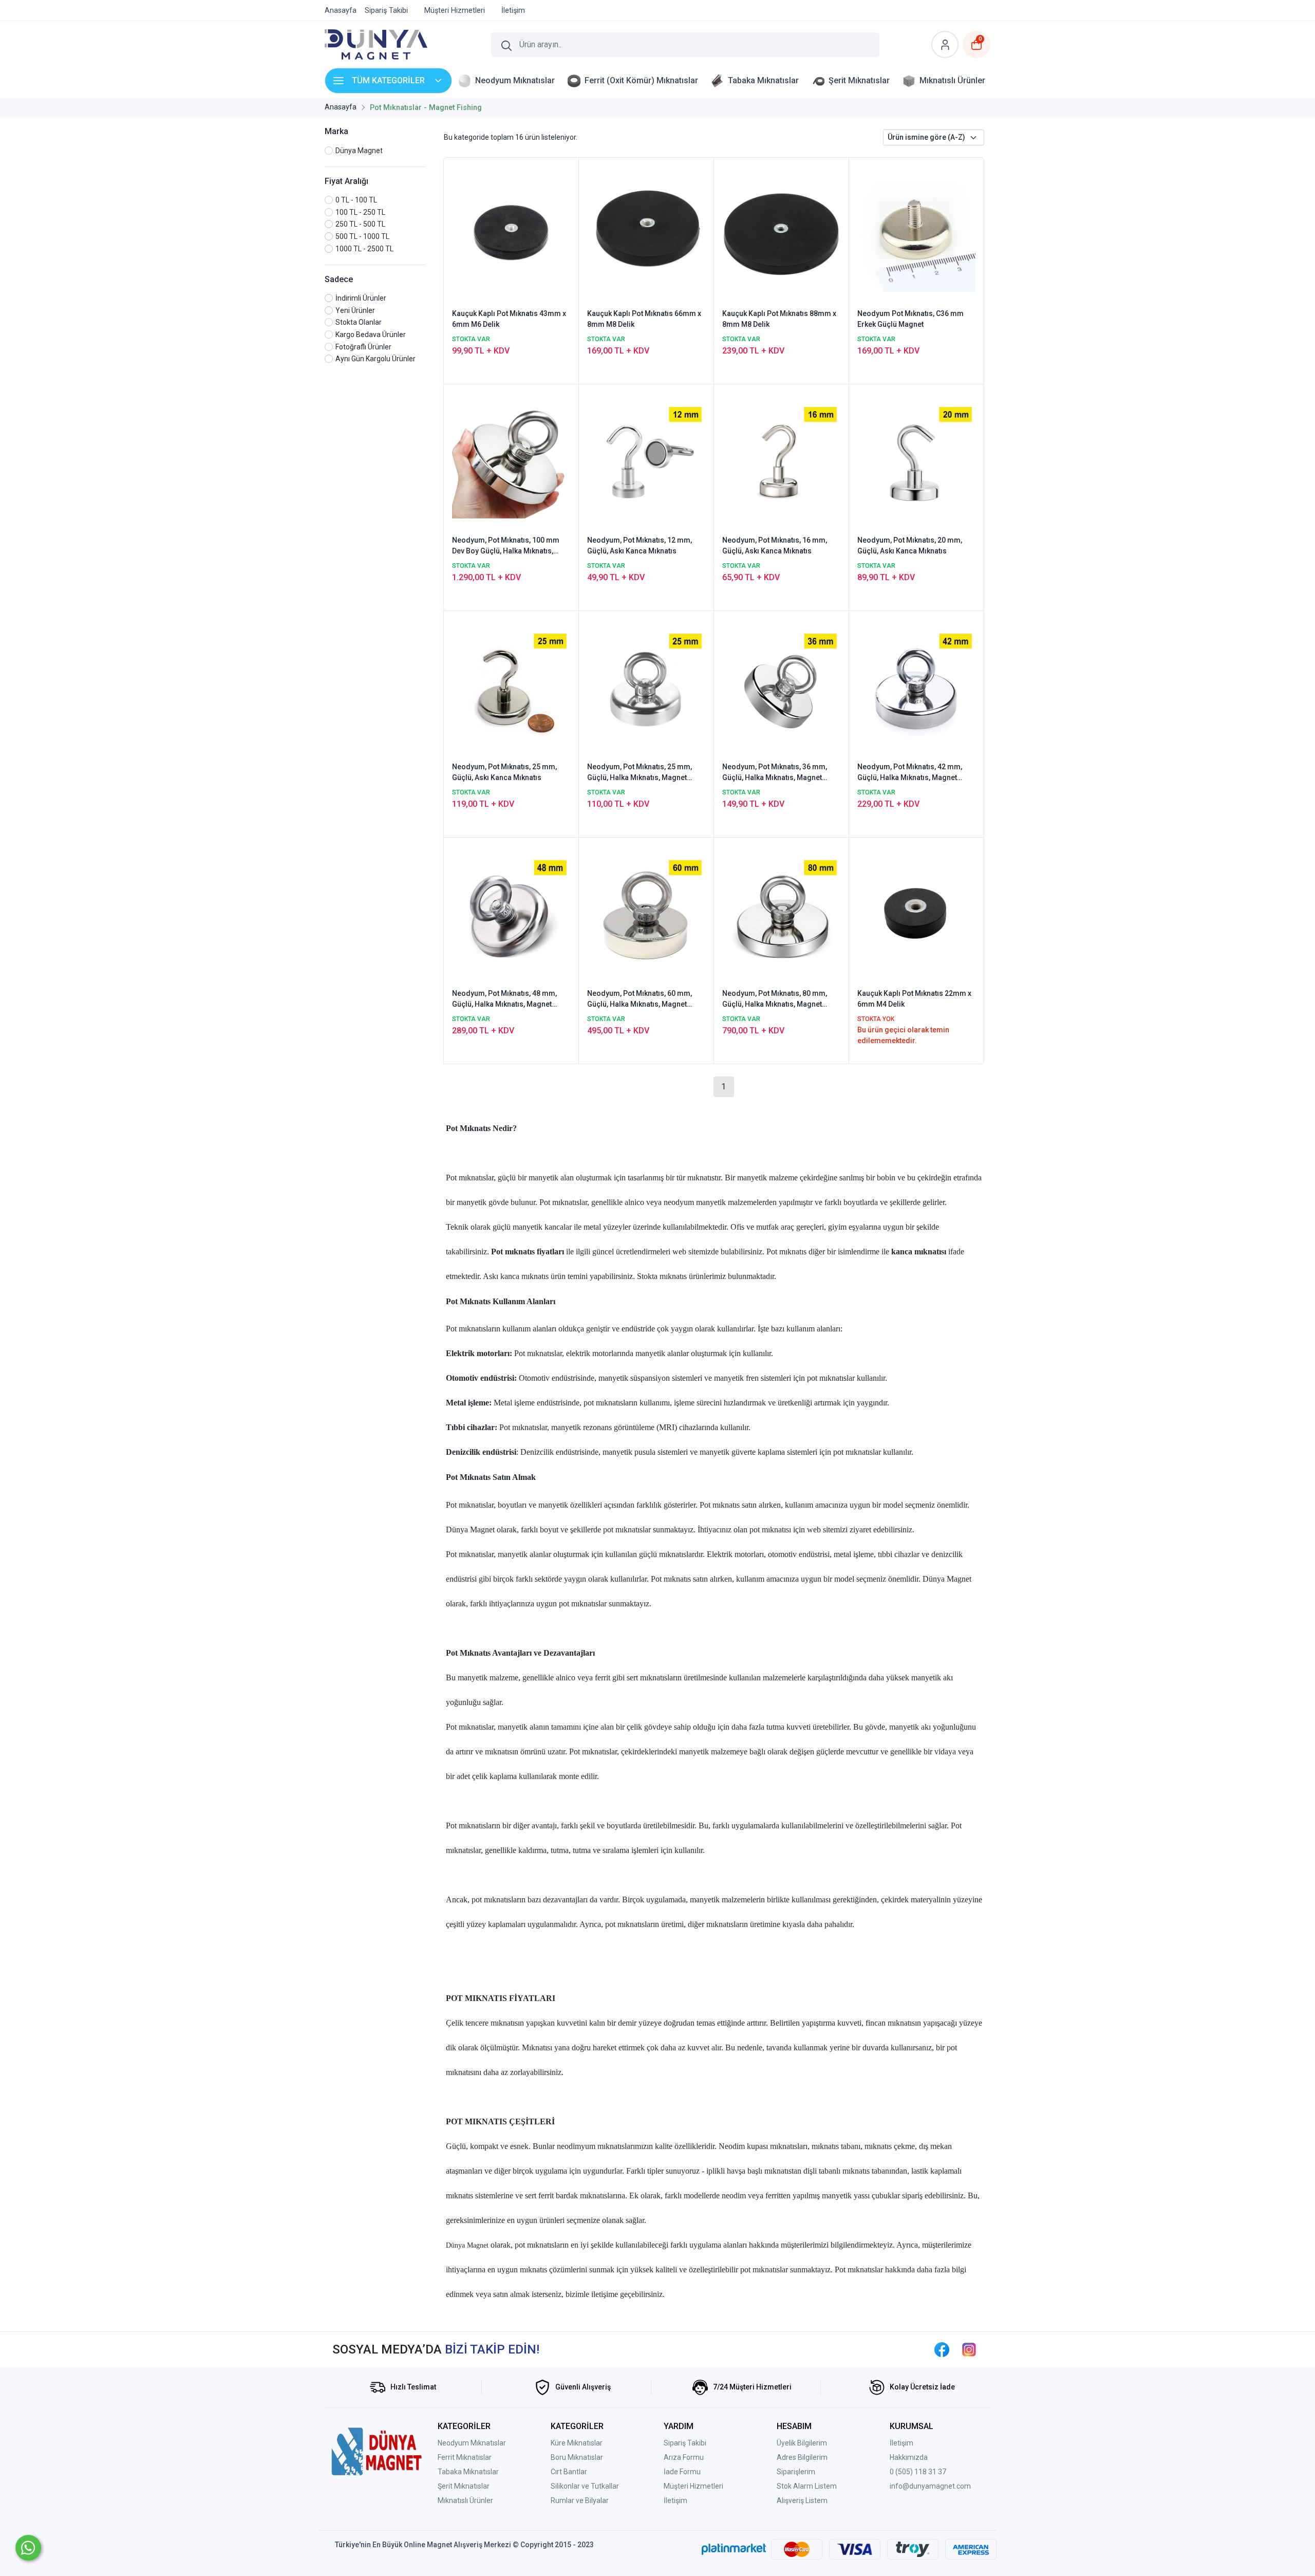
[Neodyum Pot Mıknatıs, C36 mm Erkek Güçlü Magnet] (916, 232)
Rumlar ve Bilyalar (580, 2500)
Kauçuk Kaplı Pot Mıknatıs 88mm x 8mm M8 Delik (779, 319)
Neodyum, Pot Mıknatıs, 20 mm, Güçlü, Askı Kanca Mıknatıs (910, 545)
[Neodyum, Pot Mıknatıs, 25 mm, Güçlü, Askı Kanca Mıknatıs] (511, 685)
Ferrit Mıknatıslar (465, 2457)
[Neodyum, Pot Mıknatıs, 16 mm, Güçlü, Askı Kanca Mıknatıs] (781, 459)
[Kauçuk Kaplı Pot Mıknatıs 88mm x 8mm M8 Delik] (781, 232)
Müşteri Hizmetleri (693, 2486)
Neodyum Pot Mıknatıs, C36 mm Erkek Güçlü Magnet (910, 319)
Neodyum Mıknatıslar (472, 2443)
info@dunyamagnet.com (930, 2486)
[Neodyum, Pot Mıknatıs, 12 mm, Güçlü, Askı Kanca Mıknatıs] (646, 459)
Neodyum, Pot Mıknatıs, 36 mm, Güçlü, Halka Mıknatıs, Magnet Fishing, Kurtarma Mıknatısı (775, 773)
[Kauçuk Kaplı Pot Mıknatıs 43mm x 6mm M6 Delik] (511, 232)
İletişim (675, 2500)
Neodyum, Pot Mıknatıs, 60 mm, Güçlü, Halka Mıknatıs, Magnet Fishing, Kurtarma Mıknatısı (640, 999)
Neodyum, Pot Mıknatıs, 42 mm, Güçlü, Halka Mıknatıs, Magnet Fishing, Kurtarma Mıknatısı (910, 773)
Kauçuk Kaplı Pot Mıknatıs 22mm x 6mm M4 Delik (914, 999)
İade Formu (682, 2472)
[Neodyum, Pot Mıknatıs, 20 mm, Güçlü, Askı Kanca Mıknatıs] (916, 459)
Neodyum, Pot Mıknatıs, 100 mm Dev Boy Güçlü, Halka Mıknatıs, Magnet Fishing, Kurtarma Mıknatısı (506, 546)
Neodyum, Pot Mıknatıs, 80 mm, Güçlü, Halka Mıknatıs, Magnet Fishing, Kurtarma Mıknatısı (775, 999)
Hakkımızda (909, 2457)
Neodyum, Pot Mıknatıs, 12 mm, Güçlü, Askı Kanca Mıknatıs (640, 545)
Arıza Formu (684, 2457)
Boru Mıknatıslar (577, 2457)
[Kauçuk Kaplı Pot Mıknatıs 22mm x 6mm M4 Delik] (916, 912)
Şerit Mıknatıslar (464, 2486)
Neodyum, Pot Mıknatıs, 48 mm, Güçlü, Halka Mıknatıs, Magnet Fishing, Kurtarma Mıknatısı (504, 999)
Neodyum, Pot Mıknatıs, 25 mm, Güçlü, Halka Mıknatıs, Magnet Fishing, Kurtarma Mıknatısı (640, 773)
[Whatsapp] (28, 2548)
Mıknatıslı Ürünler (465, 2500)
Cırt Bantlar (569, 2472)
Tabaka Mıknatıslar (468, 2472)
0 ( (894, 2472)
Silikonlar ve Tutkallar (585, 2486)
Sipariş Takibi (685, 2443)
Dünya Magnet (468, 2245)
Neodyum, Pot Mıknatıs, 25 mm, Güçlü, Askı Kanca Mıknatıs (504, 772)
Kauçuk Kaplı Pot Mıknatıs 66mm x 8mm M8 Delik (644, 319)
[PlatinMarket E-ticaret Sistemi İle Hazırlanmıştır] (734, 2549)
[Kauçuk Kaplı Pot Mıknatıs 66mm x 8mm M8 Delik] (646, 232)
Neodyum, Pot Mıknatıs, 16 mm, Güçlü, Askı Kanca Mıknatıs (775, 545)
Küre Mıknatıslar (577, 2443)
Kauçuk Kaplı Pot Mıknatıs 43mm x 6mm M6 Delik (509, 319)
